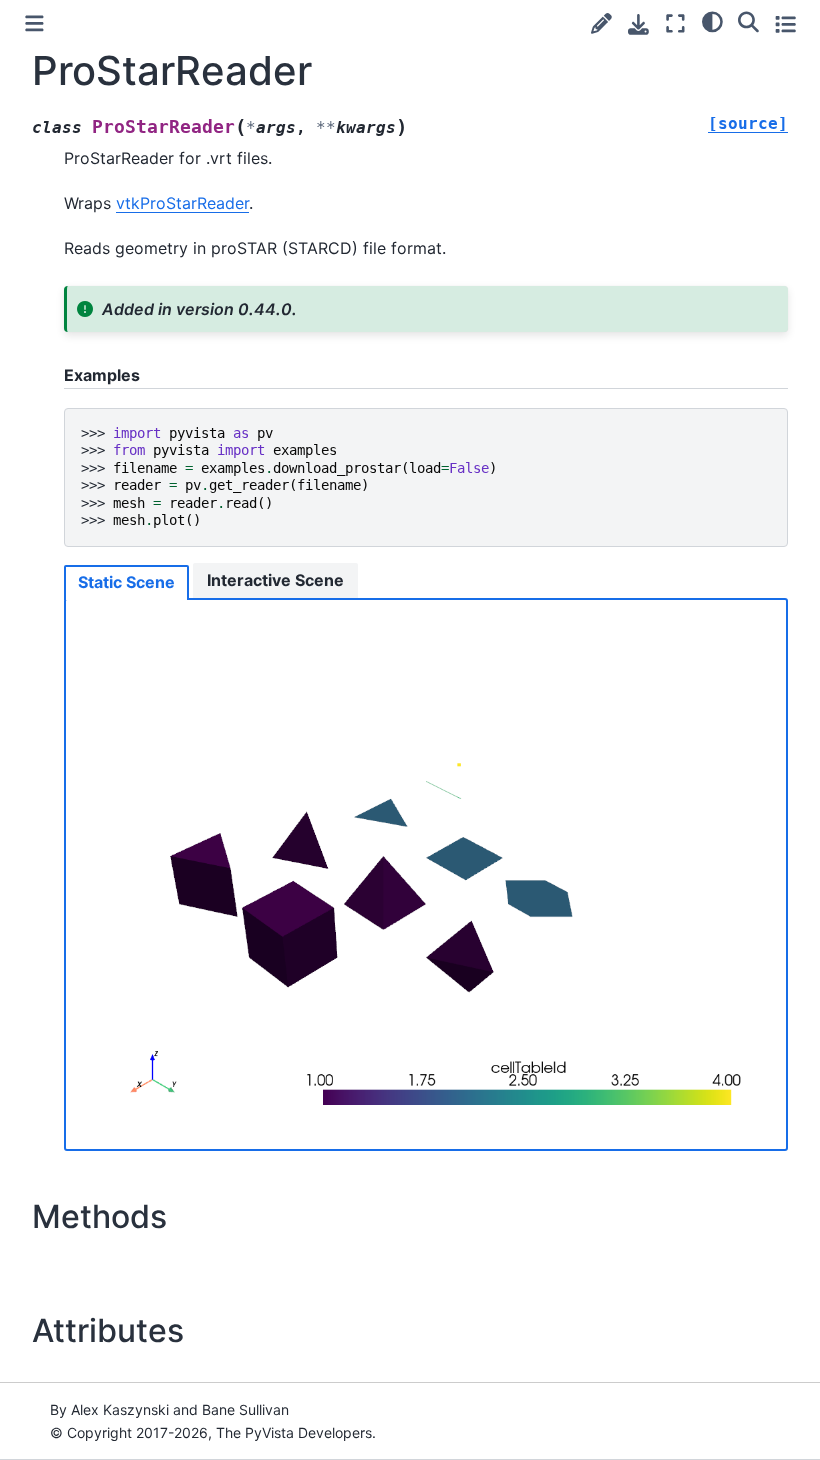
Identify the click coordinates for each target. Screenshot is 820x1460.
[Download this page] (638, 24)
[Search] (748, 21)
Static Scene (126, 582)
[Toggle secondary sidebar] (785, 23)
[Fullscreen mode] (675, 23)
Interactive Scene (275, 580)
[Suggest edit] (601, 23)
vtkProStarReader (182, 203)
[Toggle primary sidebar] (34, 23)
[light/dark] (712, 21)
